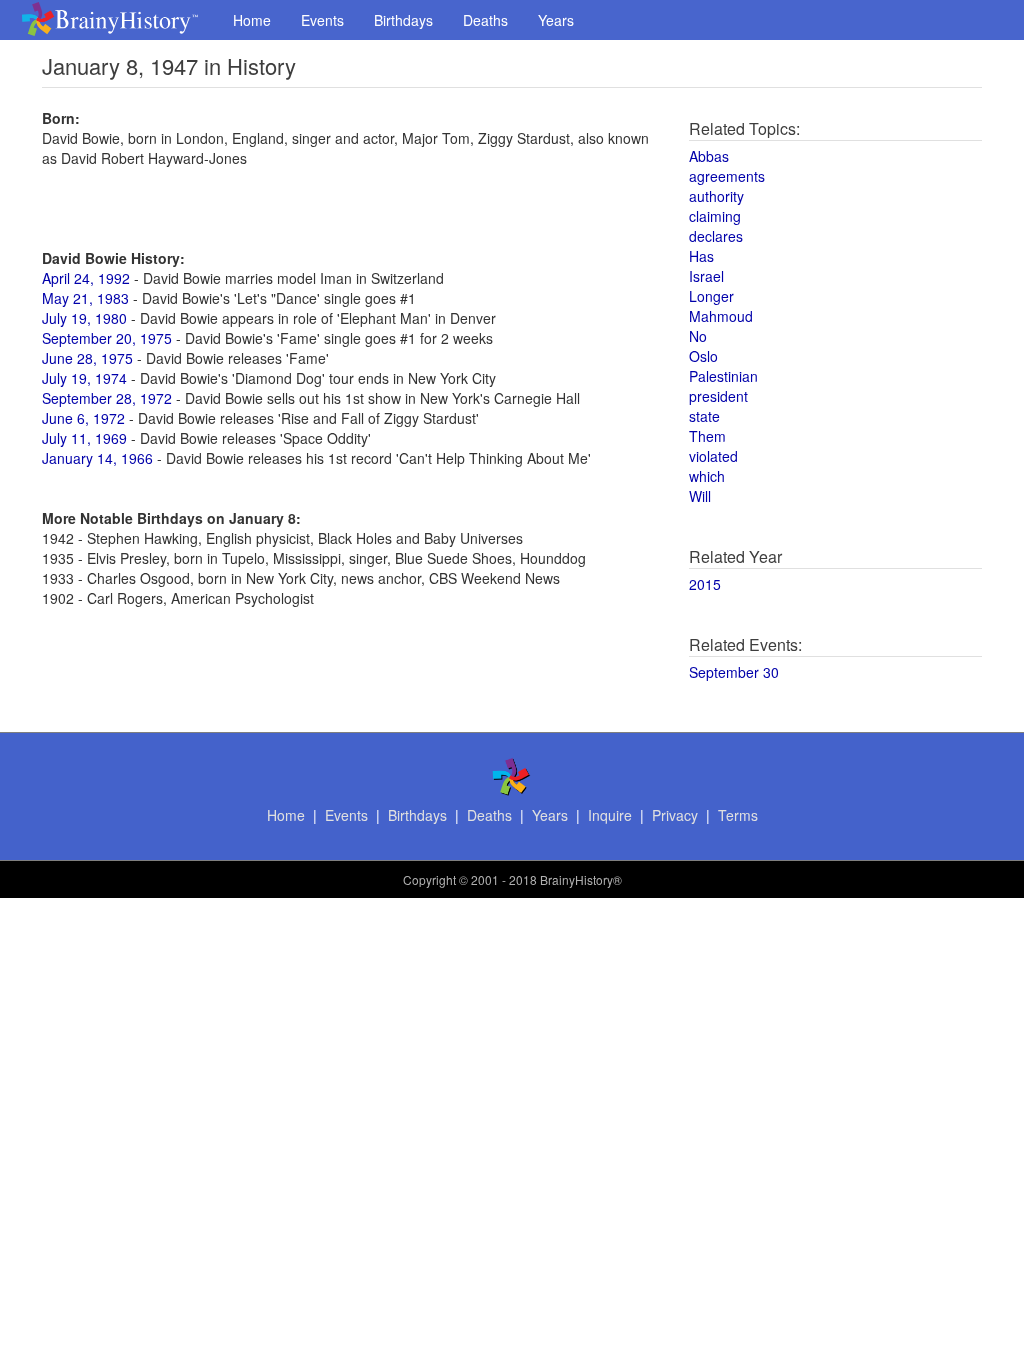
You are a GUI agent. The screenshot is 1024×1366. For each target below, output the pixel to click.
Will (700, 496)
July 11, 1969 (84, 438)
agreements (727, 176)
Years (556, 20)
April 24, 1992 (86, 278)
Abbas (709, 156)
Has (701, 256)
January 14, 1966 (97, 458)
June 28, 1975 (87, 358)
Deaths (485, 20)
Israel (706, 276)
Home (252, 20)
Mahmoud (721, 316)
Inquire (610, 815)
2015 (705, 584)
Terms (738, 815)
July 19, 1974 (84, 378)
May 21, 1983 (85, 298)
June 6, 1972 (83, 418)
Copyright (429, 879)
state (704, 416)
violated (713, 456)
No (698, 336)
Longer (711, 296)
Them (707, 436)
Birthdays (403, 20)
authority (716, 196)
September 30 (734, 672)
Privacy (675, 815)
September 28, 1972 (107, 398)
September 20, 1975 (107, 338)
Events (322, 20)
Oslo (703, 356)
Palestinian (723, 376)
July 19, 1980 (84, 318)
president (718, 396)
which (707, 476)
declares (716, 236)
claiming (715, 216)
